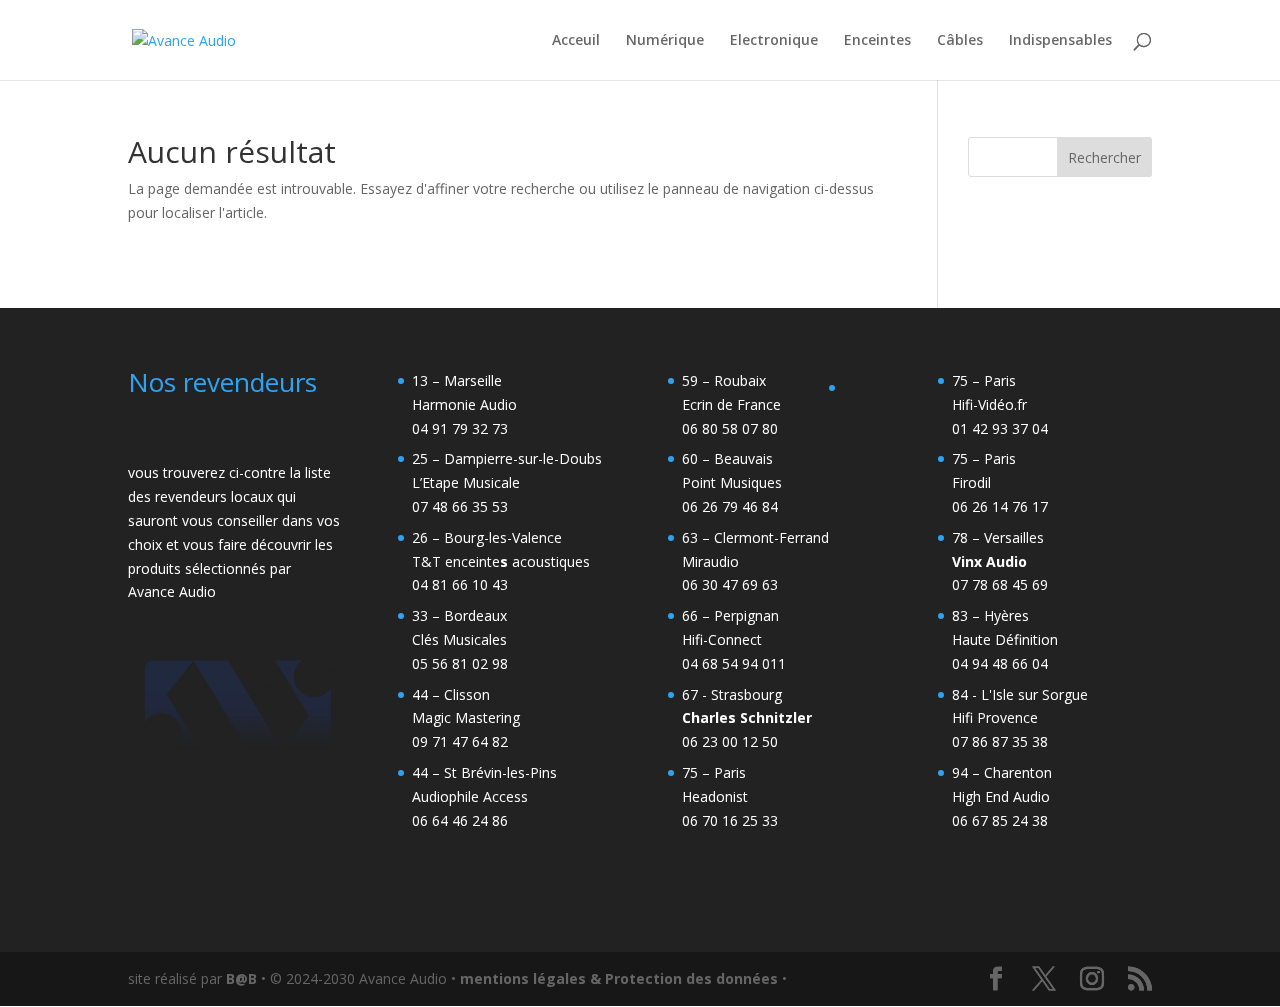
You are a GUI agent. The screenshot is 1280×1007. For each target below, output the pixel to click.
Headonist (715, 796)
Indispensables (1060, 41)
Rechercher (1104, 157)
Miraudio (710, 561)
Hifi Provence (995, 717)
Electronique (774, 41)
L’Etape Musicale (466, 482)
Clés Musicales (459, 639)
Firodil (971, 482)
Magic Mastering (466, 717)
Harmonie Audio (464, 404)
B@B (241, 978)
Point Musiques (732, 482)
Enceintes (877, 41)
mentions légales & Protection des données (619, 978)
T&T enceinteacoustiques (501, 561)
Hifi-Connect (722, 639)
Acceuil (576, 41)
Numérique (665, 41)
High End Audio (1001, 796)
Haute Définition (1005, 639)
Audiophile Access (470, 796)
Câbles (960, 41)
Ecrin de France (731, 404)
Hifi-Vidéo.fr (989, 404)
